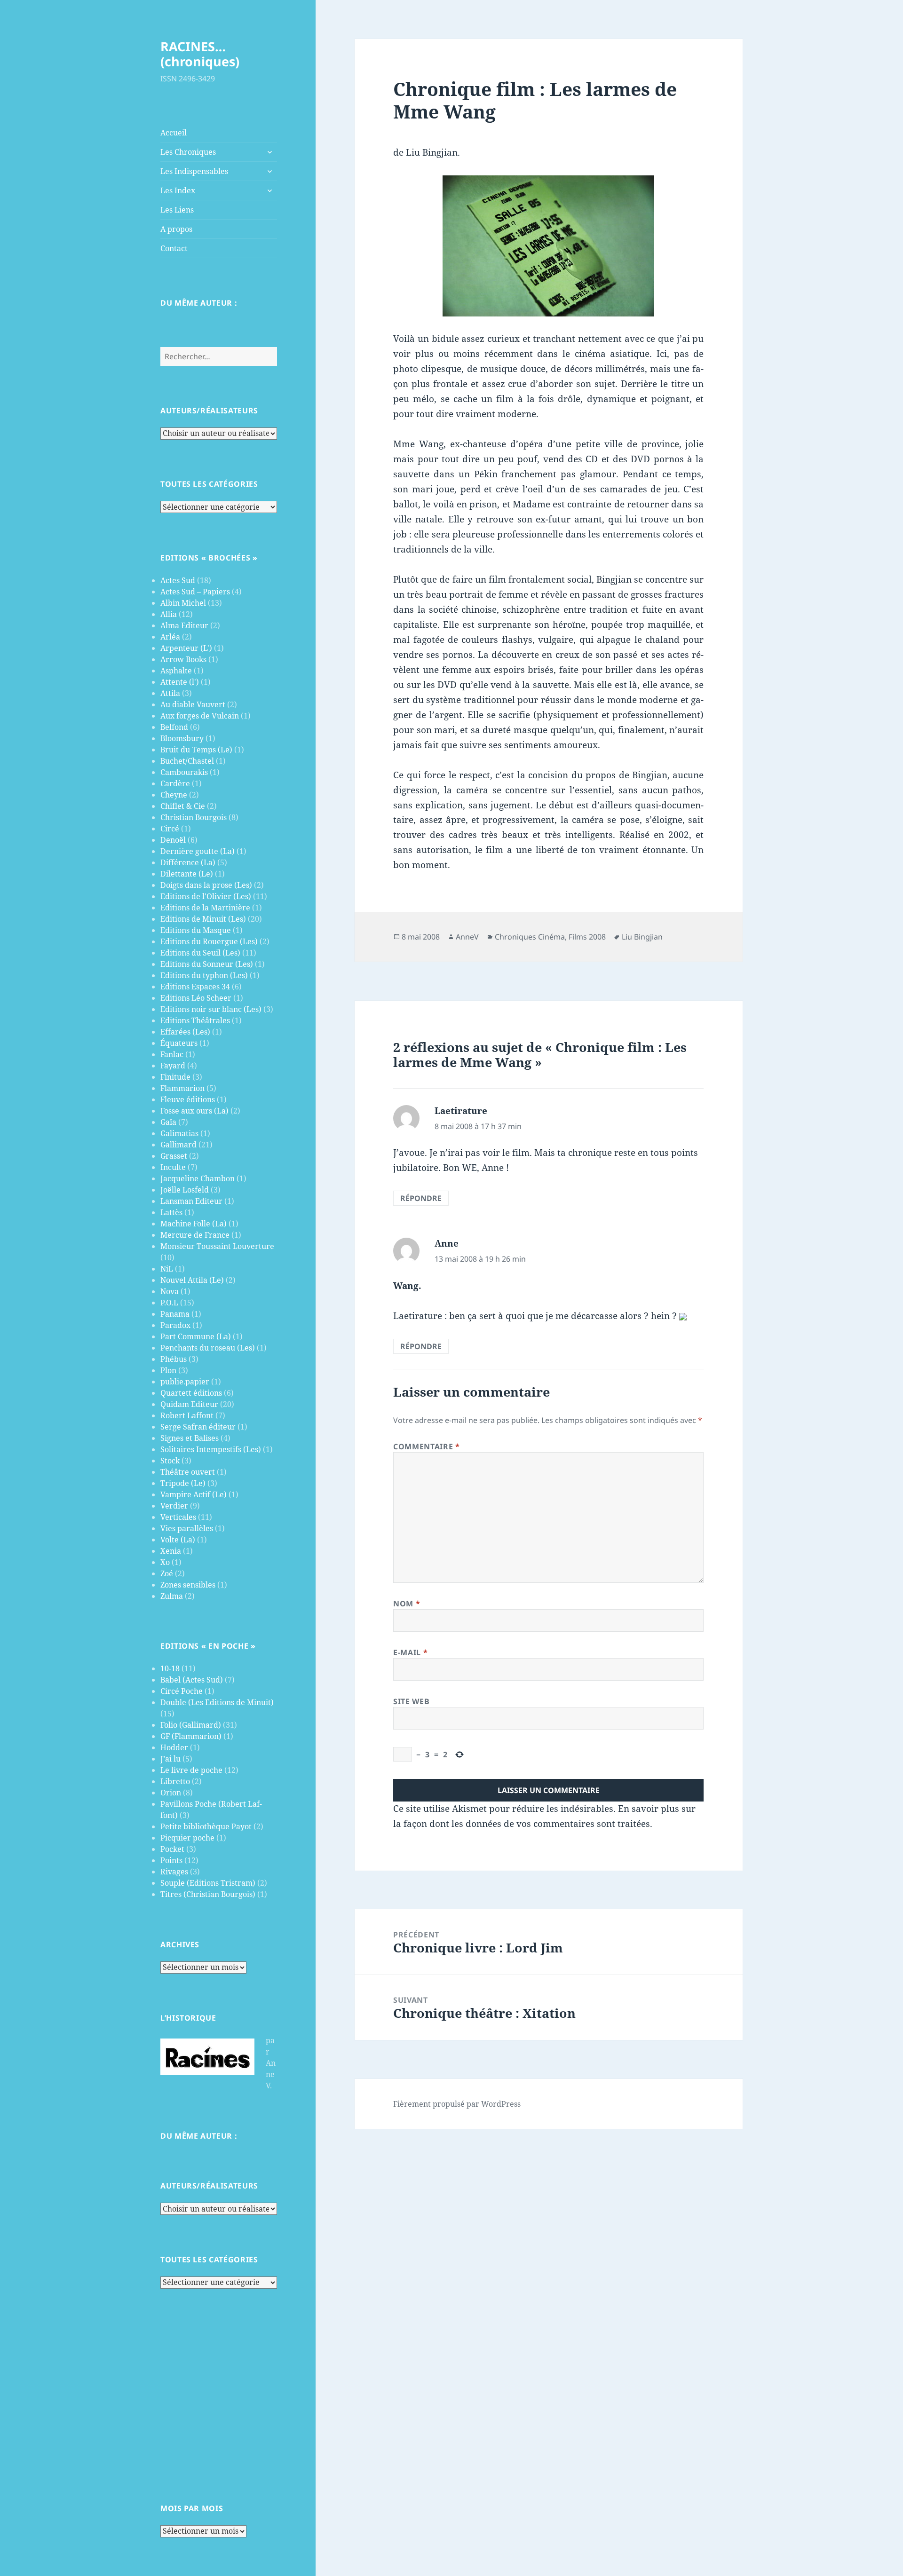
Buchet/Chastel (187, 761)
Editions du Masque (196, 930)
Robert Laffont (187, 1415)
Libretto (175, 1781)
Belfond (174, 727)
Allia (169, 614)
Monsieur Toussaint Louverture (217, 1246)
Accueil (174, 133)
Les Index (178, 190)
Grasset (174, 1156)
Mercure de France (195, 1235)
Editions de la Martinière (205, 908)
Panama (175, 1314)
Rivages (174, 1872)
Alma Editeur (184, 625)
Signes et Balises (190, 1438)
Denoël (173, 840)
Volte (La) (178, 1540)
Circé (170, 829)
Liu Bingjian (642, 937)
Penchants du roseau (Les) (208, 1348)
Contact (174, 248)
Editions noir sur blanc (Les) (211, 1009)
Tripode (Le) (183, 1483)
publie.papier (185, 1382)
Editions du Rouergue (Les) (209, 941)
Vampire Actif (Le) (194, 1494)
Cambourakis (184, 772)
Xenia (171, 1551)
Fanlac (172, 1054)
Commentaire (426, 1446)
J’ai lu (170, 1759)
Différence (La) (188, 862)
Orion (171, 1793)
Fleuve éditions (188, 1099)
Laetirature (461, 1111)
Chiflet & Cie (183, 806)
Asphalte (176, 671)
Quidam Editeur (189, 1404)
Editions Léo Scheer (196, 998)
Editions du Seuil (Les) (200, 953)
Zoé (167, 1573)
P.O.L (169, 1303)
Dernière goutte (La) (198, 851)
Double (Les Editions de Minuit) (217, 1702)
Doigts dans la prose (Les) (206, 885)
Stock (170, 1461)
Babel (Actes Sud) (192, 1680)
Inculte (173, 1167)
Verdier (174, 1506)
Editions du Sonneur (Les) (207, 964)
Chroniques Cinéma (530, 937)
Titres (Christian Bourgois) (208, 1894)
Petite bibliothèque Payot (206, 1826)
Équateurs (179, 1043)
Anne (447, 1243)
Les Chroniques (188, 152)
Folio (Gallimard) (191, 1725)
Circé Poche (182, 1691)
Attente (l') (180, 682)
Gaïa (168, 1122)
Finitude (175, 1077)
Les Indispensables (194, 171)
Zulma (172, 1596)
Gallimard (178, 1145)
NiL (167, 1269)
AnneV (467, 937)
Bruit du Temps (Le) (196, 750)
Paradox (175, 1325)
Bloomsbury (182, 738)
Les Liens (177, 210)
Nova (170, 1291)
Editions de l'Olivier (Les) (206, 896)
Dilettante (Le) (187, 874)
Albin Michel (183, 603)
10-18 (170, 1668)
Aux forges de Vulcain (200, 716)
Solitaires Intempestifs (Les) (211, 1449)
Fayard (173, 1066)
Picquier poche (187, 1838)
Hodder (174, 1747)
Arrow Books (183, 659)
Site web (411, 1701)
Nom (407, 1604)
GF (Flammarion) (191, 1736)
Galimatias (179, 1133)
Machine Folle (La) (194, 1224)
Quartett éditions (191, 1393)
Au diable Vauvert (193, 704)
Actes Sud (178, 580)
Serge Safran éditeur (198, 1427)
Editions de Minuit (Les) (203, 919)
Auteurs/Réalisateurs (209, 411)
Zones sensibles (188, 1585)
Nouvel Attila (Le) (192, 1280)
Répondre (421, 1198)
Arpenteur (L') (186, 648)
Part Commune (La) (196, 1336)
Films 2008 (587, 937)
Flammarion (182, 1088)
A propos (176, 229)
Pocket (172, 1849)
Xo (165, 1562)
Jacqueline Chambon (198, 1178)
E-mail (410, 1652)
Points (171, 1860)
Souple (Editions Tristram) (208, 1883)
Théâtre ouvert (188, 1472)
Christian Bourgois (194, 817)
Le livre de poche (191, 1770)
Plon (168, 1370)
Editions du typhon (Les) (204, 975)
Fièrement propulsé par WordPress (457, 2104)
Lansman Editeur (191, 1201)
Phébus (174, 1359)
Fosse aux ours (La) (194, 1111)
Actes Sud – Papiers (195, 592)
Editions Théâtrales (195, 1020)
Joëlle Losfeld (185, 1190)
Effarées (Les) (185, 1032)
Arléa (170, 637)
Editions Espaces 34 (195, 987)
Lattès (171, 1212)
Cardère (175, 783)
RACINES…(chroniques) (200, 54)
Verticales (178, 1517)
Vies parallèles (187, 1528)
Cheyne (174, 795)
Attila (170, 693)
